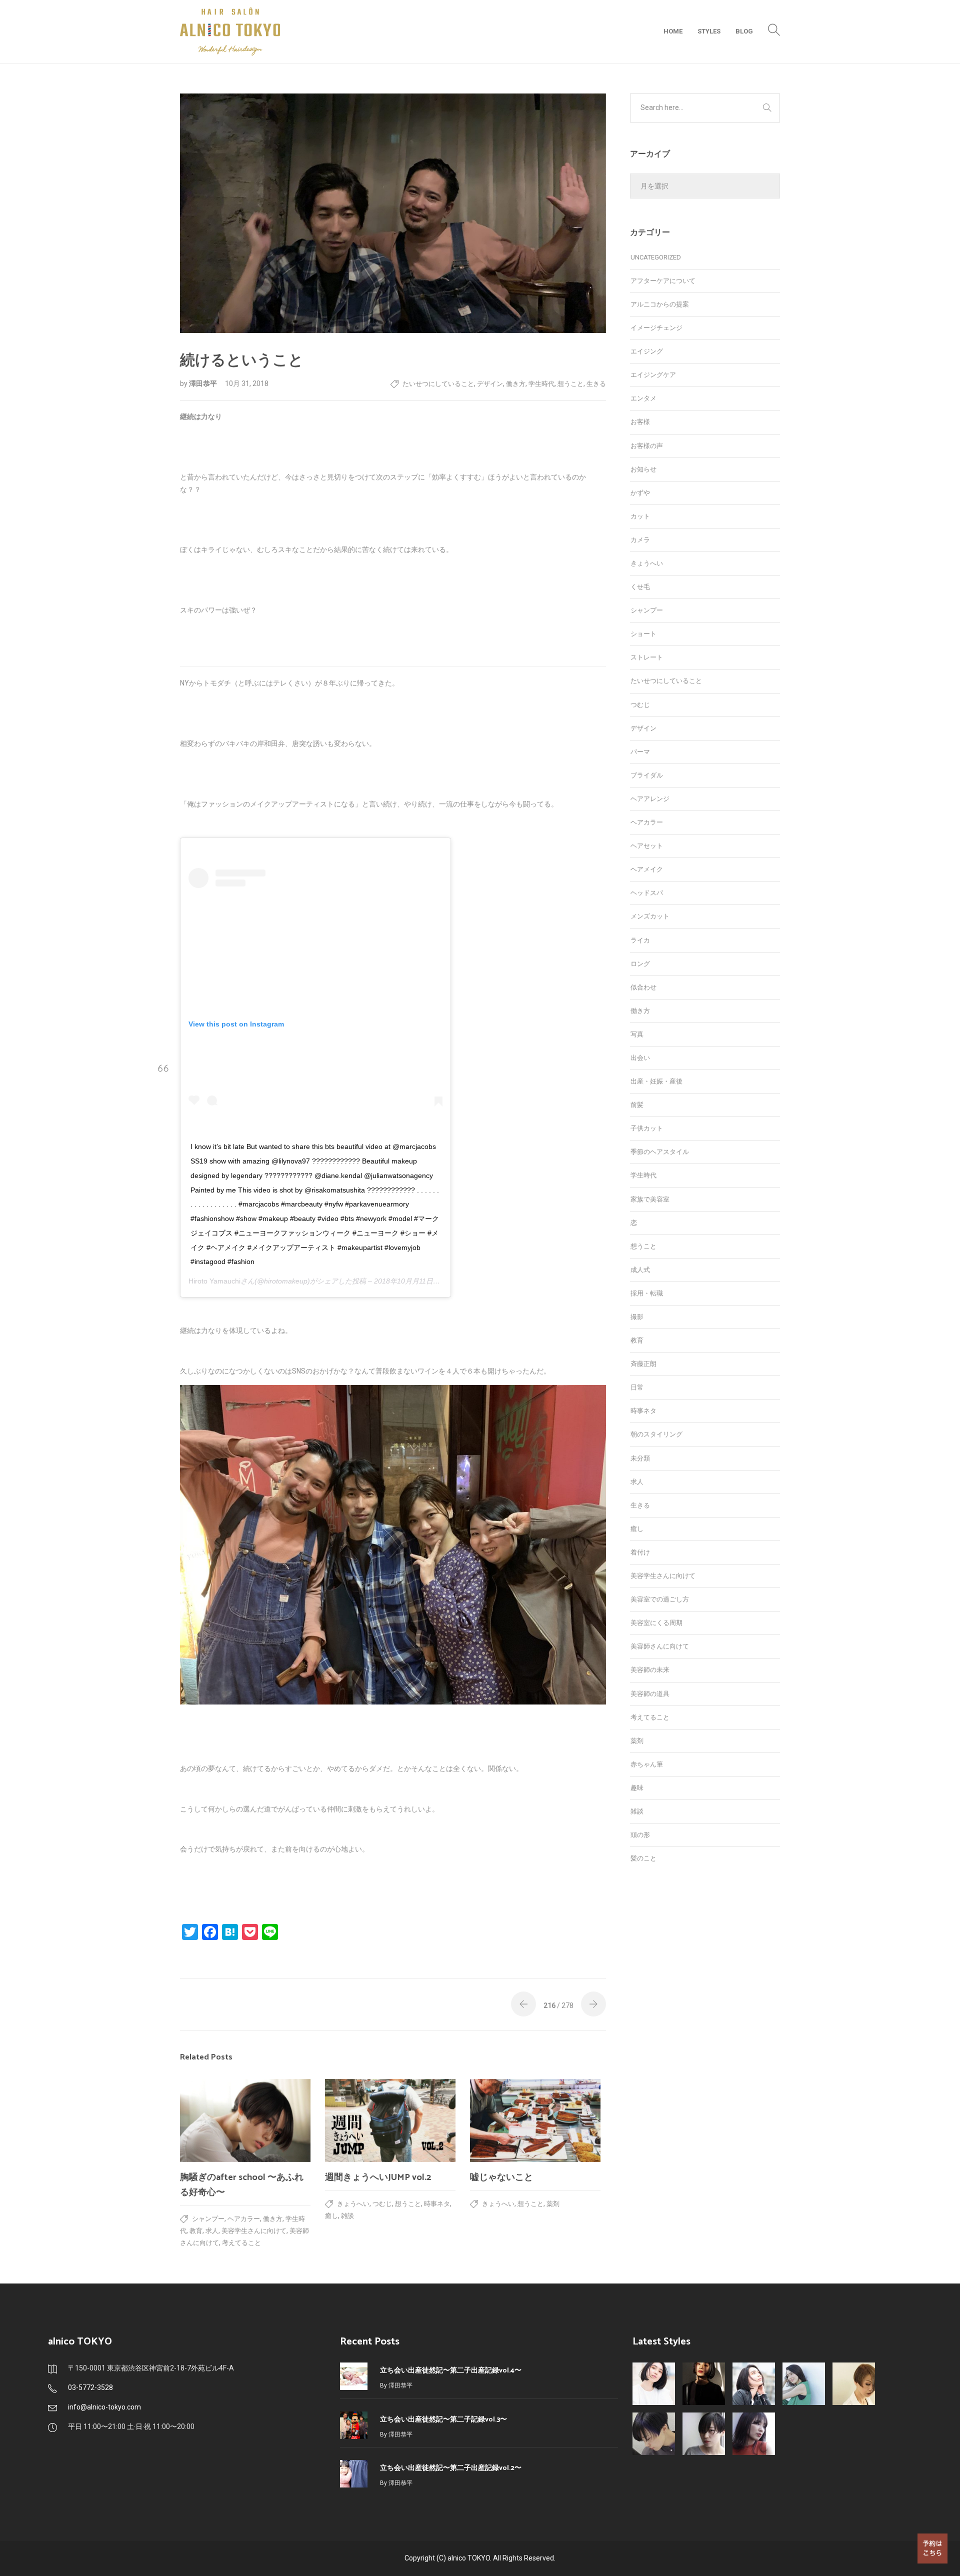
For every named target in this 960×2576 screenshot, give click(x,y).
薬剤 (553, 2204)
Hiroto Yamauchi (214, 1281)
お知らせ (643, 469)
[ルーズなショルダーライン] (804, 2384)
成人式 (640, 1270)
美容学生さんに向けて (254, 2231)
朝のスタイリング (656, 1434)
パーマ (640, 752)
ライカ (640, 940)
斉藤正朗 (643, 1364)
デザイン (490, 384)
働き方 (516, 384)
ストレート (647, 657)
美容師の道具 (650, 1694)
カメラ (640, 540)
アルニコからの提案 (660, 304)
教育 (196, 2231)
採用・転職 (647, 1293)
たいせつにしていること (438, 384)
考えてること (241, 2243)
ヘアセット (647, 846)
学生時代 (541, 384)
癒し (331, 2216)
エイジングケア (653, 375)
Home (673, 31)
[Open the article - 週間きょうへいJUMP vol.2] (390, 2120)
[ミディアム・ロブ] (754, 2434)
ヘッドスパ (647, 893)
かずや (640, 493)
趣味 (637, 1788)
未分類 (640, 1458)
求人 (212, 2231)
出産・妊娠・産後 (656, 1081)
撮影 (637, 1317)
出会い (640, 1058)
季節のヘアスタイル (660, 1152)
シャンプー (208, 2219)
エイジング (647, 351)
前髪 (637, 1105)
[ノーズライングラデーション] (654, 2434)
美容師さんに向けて (660, 1646)
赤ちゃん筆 (647, 1764)
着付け (640, 1552)
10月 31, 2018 (247, 383)
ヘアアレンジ (650, 799)
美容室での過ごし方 (660, 1599)
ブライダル (647, 775)
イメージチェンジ (656, 328)
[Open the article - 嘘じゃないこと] (535, 2120)
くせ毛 (640, 587)
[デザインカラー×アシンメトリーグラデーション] (854, 2384)
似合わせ (643, 987)
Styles (709, 31)
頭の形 (640, 1835)
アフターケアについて (663, 281)
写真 (637, 1034)
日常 (637, 1387)
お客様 (640, 422)
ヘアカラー (244, 2219)
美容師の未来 (650, 1670)
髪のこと (643, 1858)
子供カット (647, 1128)
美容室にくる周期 (656, 1623)
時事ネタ (437, 2204)
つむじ (382, 2204)
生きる (596, 384)
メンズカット (650, 916)
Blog (744, 31)
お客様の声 (647, 446)
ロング (640, 964)
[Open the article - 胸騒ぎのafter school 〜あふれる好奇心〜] (245, 2120)
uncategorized (656, 257)
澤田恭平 (204, 383)
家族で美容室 (650, 1199)
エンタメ (643, 398)
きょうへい (353, 2204)
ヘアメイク (647, 869)
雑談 (347, 2216)
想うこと (570, 384)
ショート (643, 634)
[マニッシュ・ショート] (704, 2434)
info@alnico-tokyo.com (104, 2407)
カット (640, 516)
